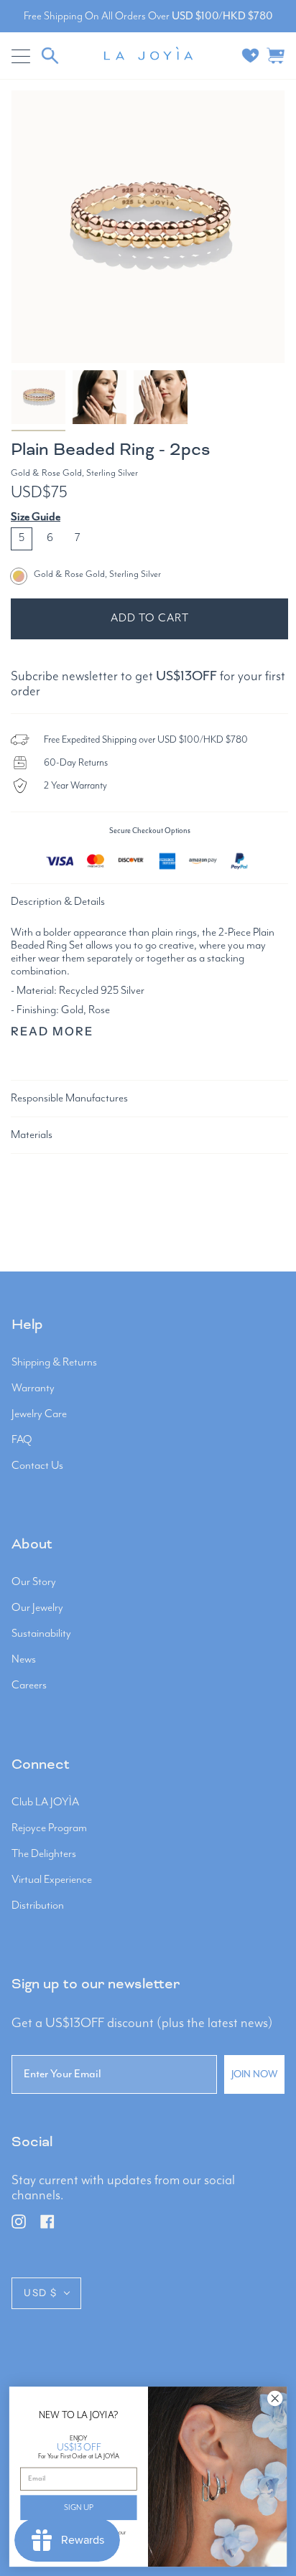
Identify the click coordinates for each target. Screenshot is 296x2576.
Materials (32, 1135)
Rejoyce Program (49, 1828)
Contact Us (37, 1466)
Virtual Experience (52, 1880)
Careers (29, 1686)
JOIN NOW (254, 2074)
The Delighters (44, 1854)
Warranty (33, 1388)
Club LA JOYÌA (45, 1802)
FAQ (22, 1440)
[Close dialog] (275, 2398)
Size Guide (36, 517)
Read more (52, 1031)
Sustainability (41, 1634)
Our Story (34, 1582)
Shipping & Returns (54, 1363)
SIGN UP (79, 2507)
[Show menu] (22, 56)
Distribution (38, 1906)
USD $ (41, 2293)
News (24, 1660)
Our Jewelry (37, 1608)
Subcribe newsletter (64, 676)
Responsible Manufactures (69, 1099)
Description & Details (58, 902)
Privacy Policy (78, 2539)
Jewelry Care (39, 1414)
